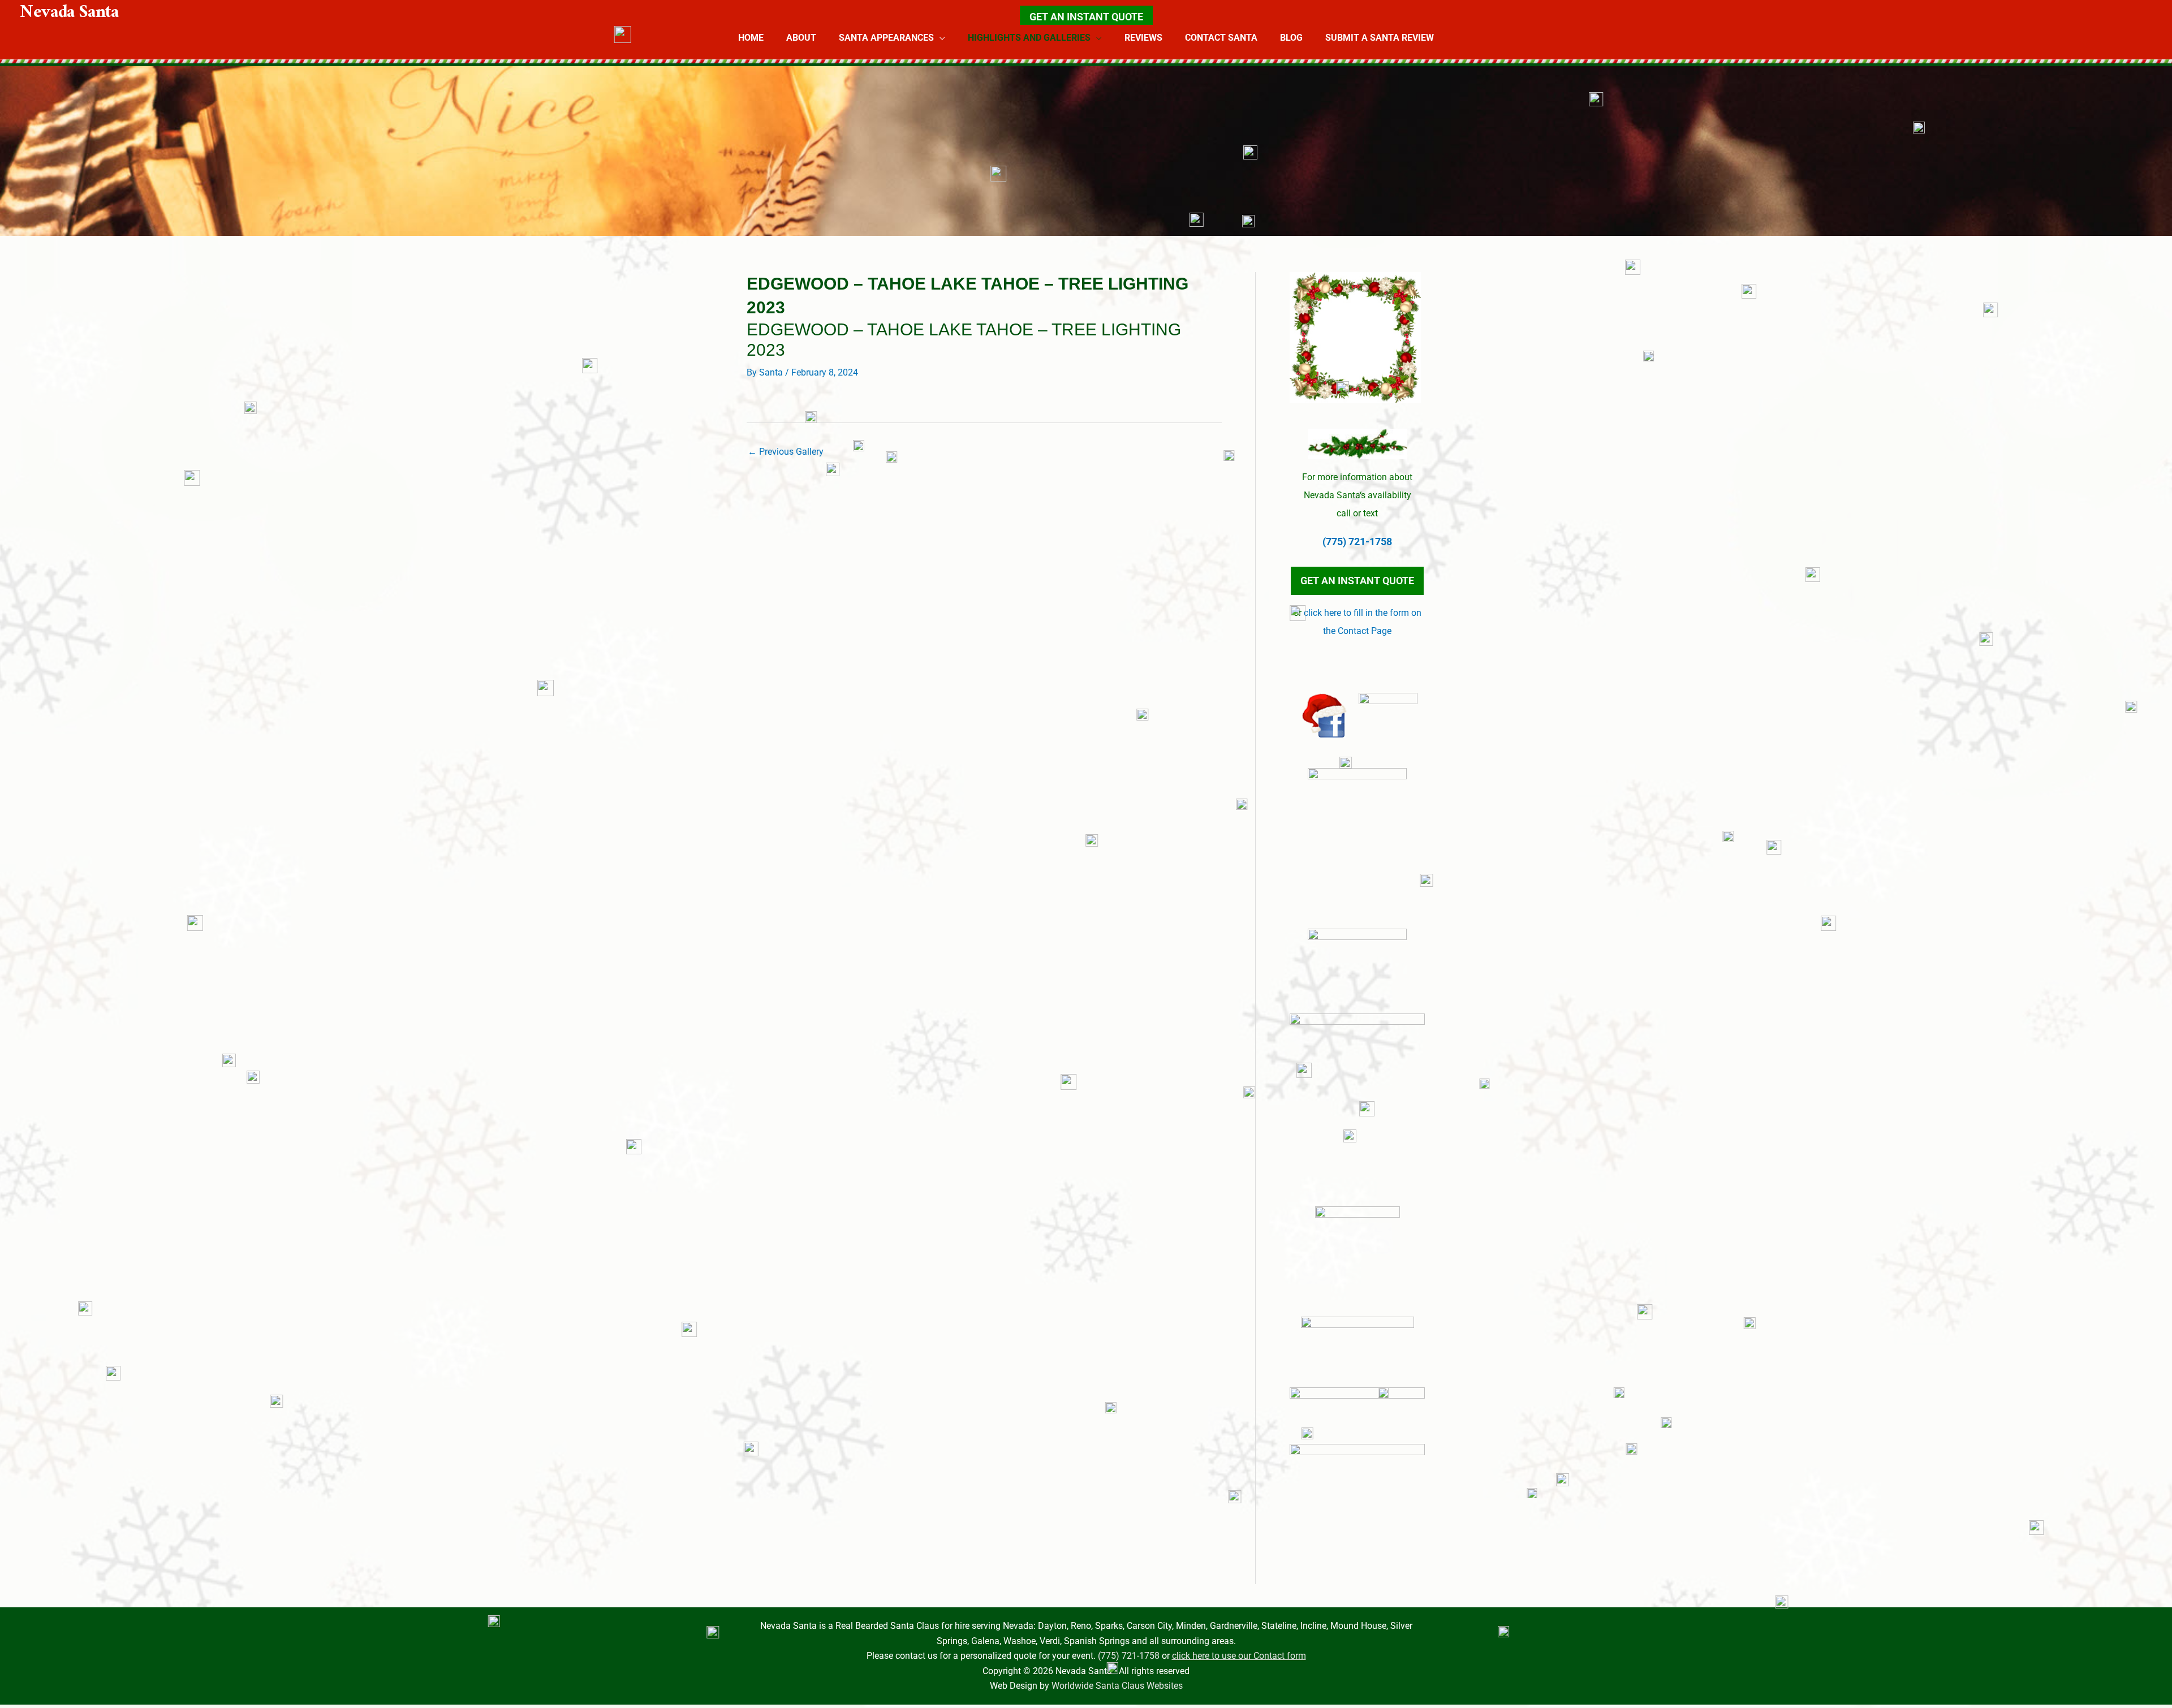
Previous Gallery (786, 452)
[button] (940, 38)
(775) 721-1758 (1357, 542)
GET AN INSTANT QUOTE (1086, 17)
